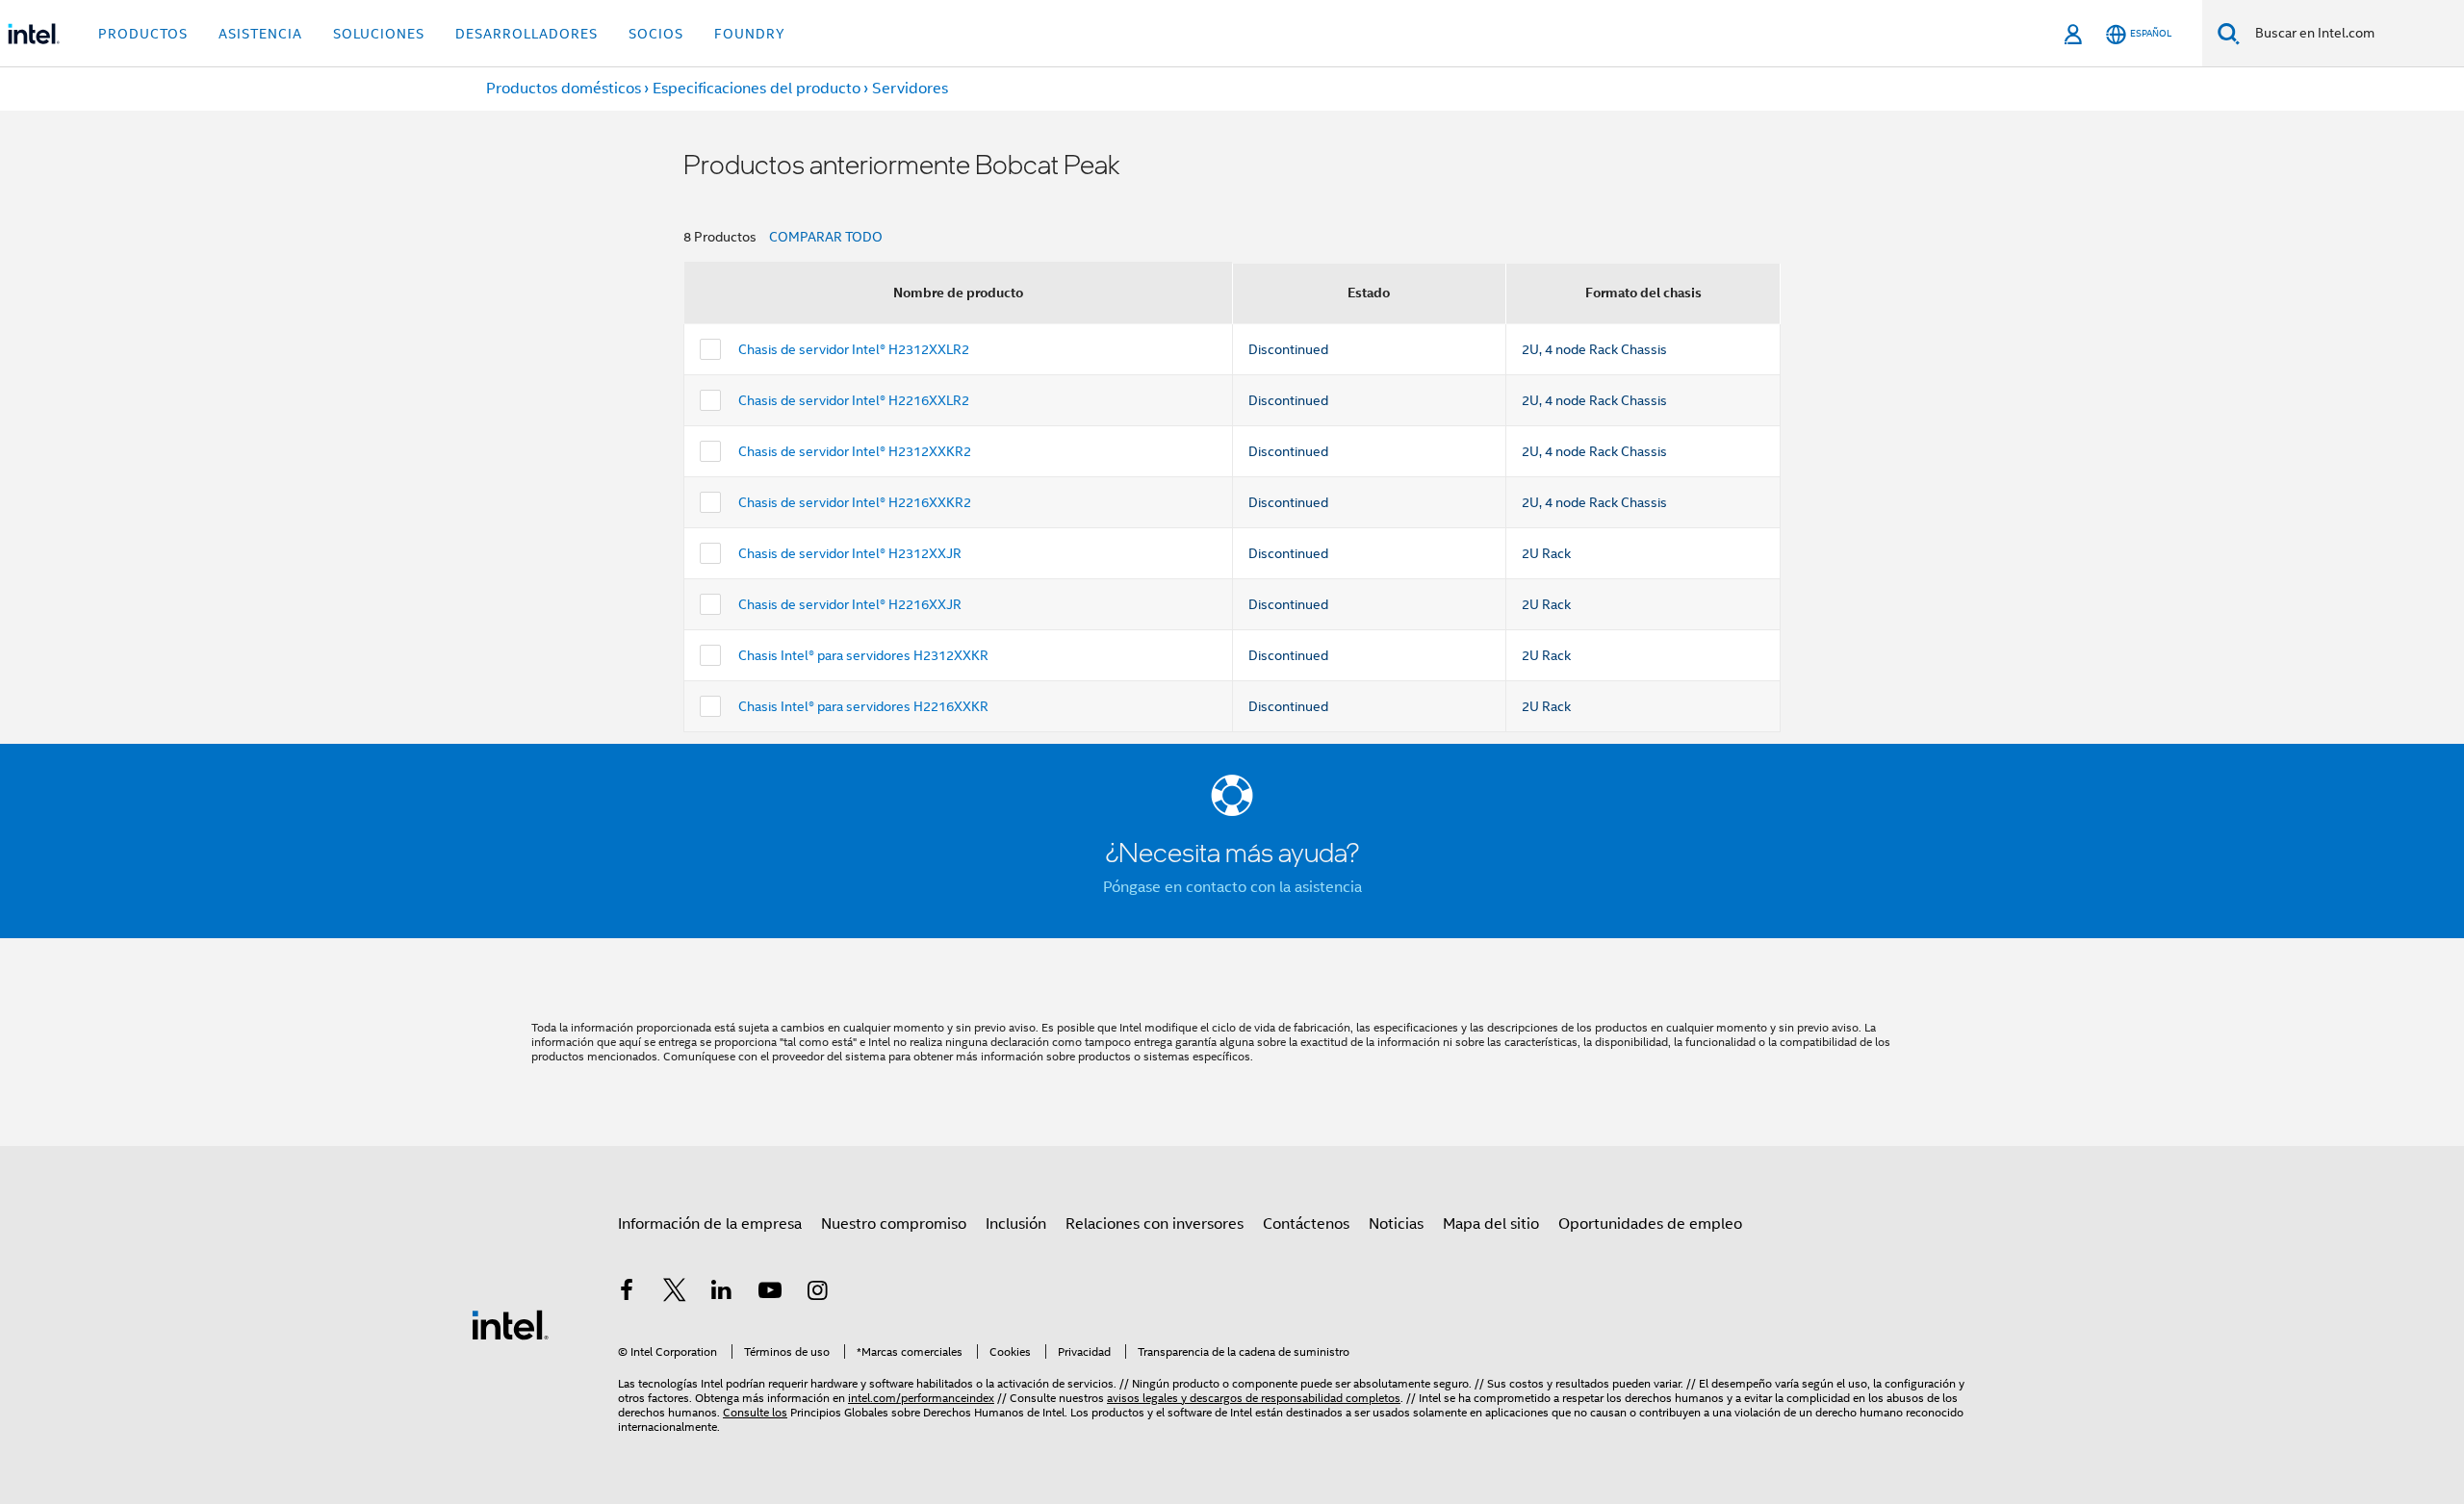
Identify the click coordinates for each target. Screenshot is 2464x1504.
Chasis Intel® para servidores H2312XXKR (863, 655)
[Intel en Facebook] (627, 1293)
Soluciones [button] (379, 34)
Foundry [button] (750, 34)
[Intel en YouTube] (770, 1293)
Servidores (910, 89)
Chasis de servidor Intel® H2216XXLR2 (854, 400)
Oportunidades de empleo (1650, 1224)
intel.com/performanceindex (921, 1398)
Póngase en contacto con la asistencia (1232, 887)
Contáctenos (1306, 1224)
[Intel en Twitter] (675, 1293)
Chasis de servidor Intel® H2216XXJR (850, 604)
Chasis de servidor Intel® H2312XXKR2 (855, 451)
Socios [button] (656, 34)
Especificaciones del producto (757, 89)
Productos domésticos (564, 89)
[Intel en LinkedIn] (722, 1293)
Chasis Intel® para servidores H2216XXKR (863, 706)
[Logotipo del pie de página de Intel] (510, 1324)
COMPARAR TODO (826, 237)
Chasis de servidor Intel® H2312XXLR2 (854, 349)
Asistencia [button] (260, 34)
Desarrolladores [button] (526, 34)
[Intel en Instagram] (817, 1293)
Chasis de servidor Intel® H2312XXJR (850, 553)
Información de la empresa (710, 1224)
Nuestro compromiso (894, 1224)
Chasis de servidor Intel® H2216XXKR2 (855, 502)
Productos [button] (143, 34)
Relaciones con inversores (1155, 1224)
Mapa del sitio (1491, 1224)
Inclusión (1016, 1224)
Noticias (1396, 1224)
